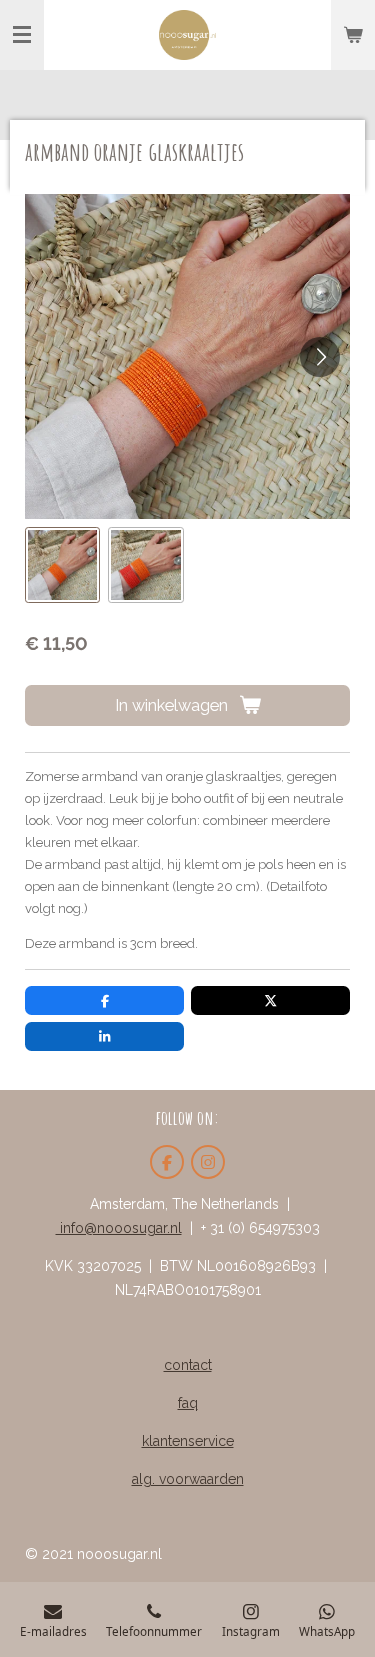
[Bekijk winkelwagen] (353, 35)
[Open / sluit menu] (22, 35)
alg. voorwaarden (188, 1479)
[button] (62, 564)
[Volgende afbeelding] (320, 357)
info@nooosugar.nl (119, 1228)
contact (188, 1365)
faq (188, 1403)
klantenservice (188, 1441)
